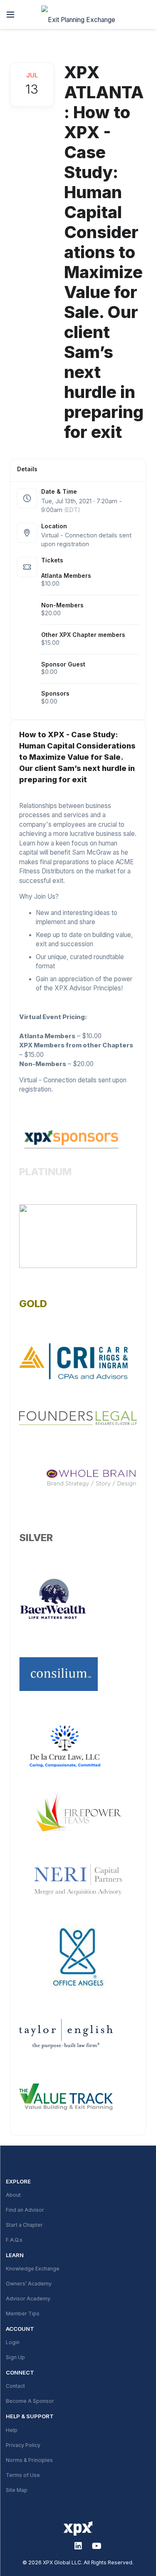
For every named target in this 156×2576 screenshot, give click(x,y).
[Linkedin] (78, 2546)
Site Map (17, 2490)
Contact (15, 2386)
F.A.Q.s (14, 2240)
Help (12, 2430)
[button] (10, 15)
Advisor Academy (28, 2299)
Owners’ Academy (29, 2284)
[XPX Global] (78, 15)
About (13, 2195)
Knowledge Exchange (33, 2269)
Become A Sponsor (30, 2401)
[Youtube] (97, 2546)
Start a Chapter (24, 2225)
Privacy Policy (23, 2445)
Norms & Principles (29, 2460)
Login (13, 2342)
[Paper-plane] (59, 2546)
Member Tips (23, 2314)
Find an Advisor (25, 2210)
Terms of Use (23, 2475)
